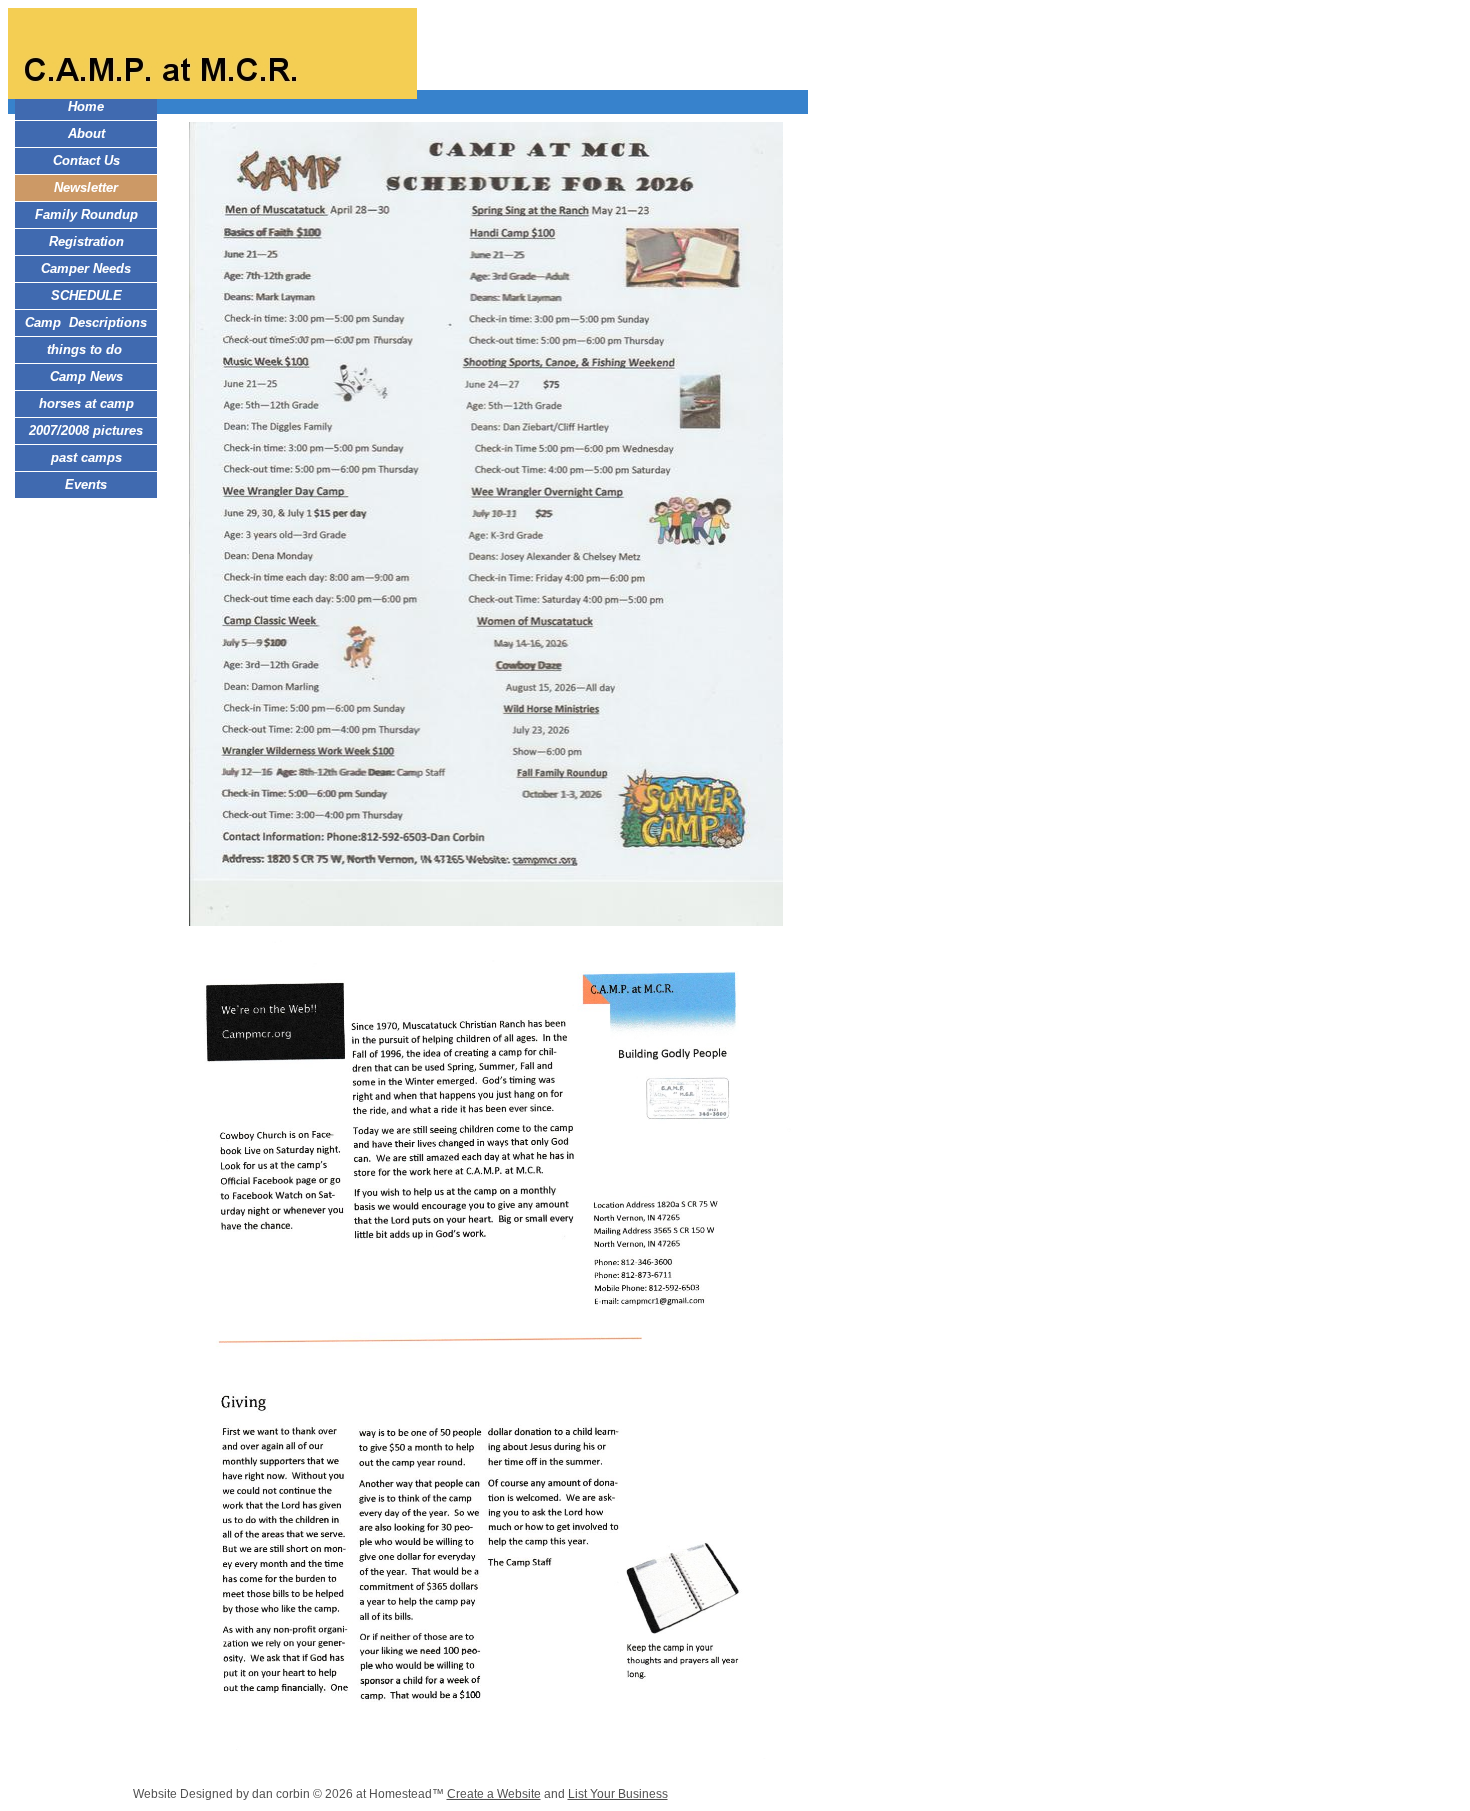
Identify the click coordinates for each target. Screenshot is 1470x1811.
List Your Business (618, 1794)
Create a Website (494, 1794)
